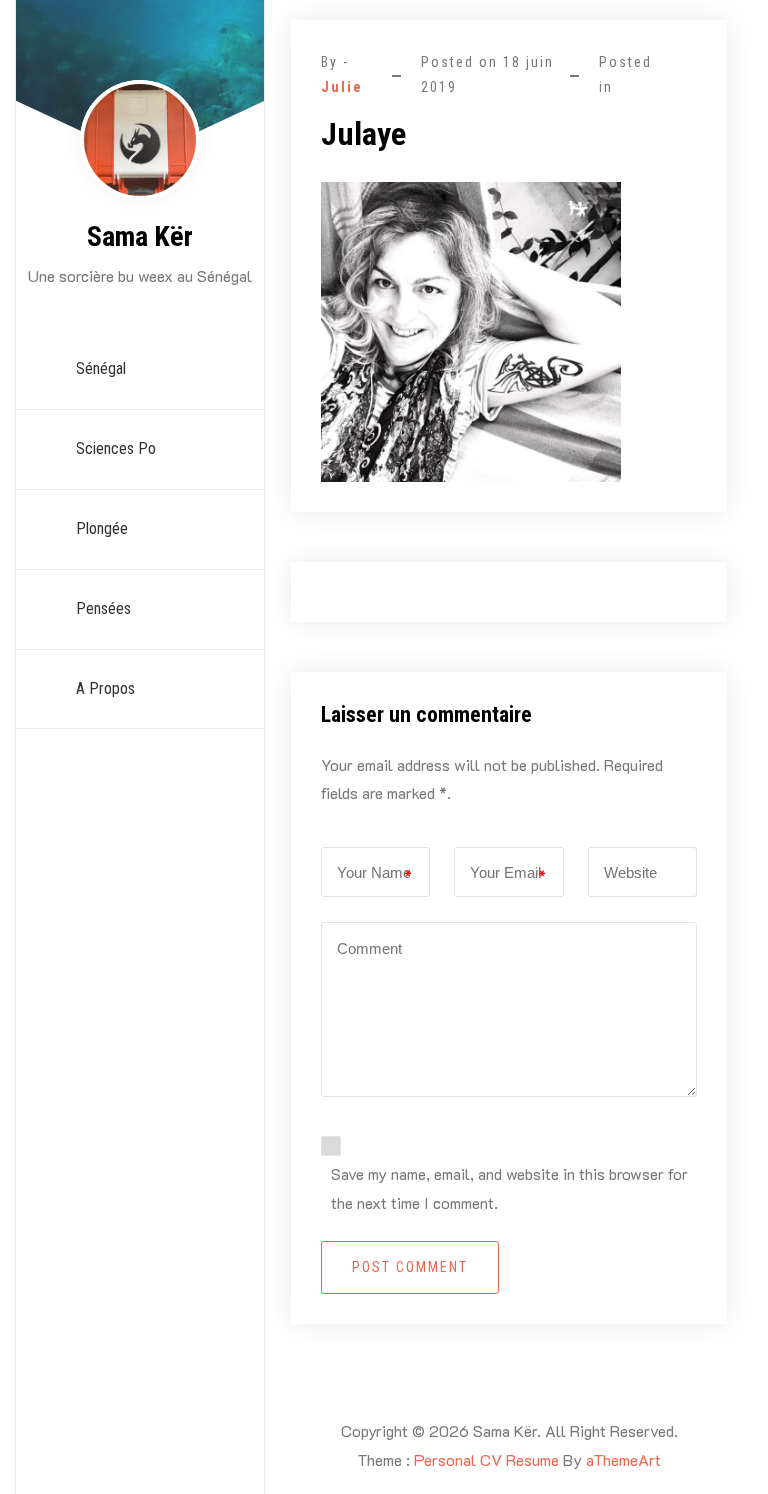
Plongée (102, 528)
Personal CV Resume (486, 1459)
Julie (342, 87)
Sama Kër (140, 236)
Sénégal (101, 368)
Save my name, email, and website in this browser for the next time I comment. (509, 1188)
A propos (105, 688)
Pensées (103, 608)
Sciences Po (116, 448)
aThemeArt (623, 1459)
